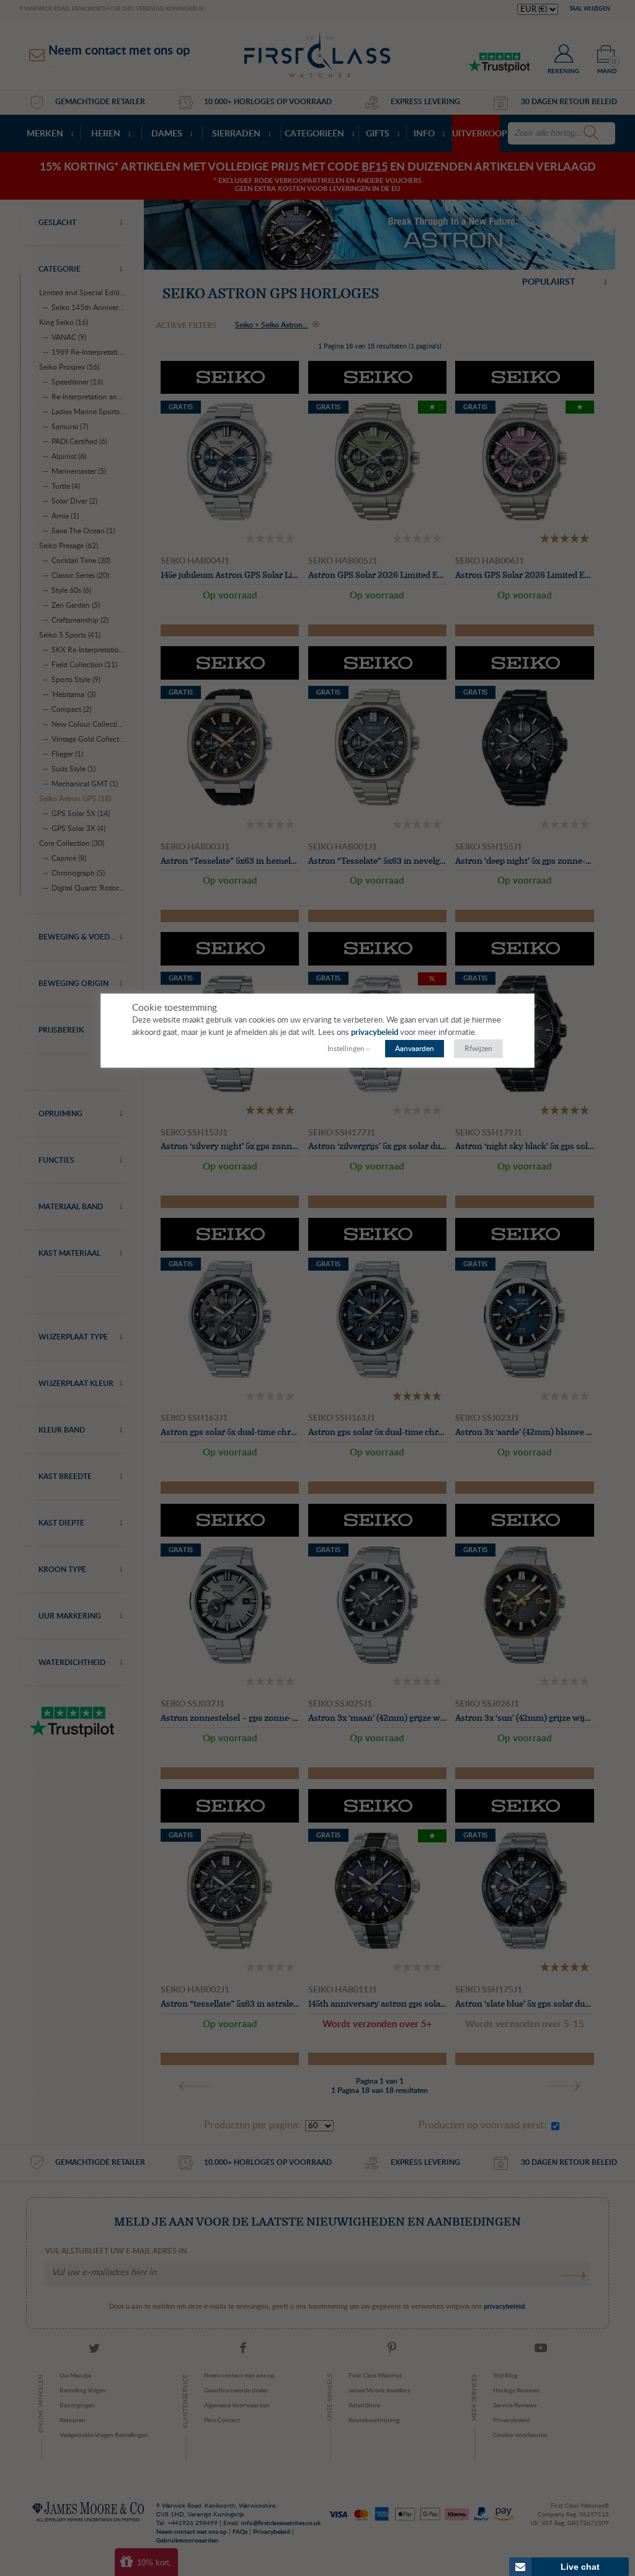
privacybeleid (375, 1033)
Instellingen (346, 1049)
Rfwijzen (478, 1049)
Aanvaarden (415, 1049)
